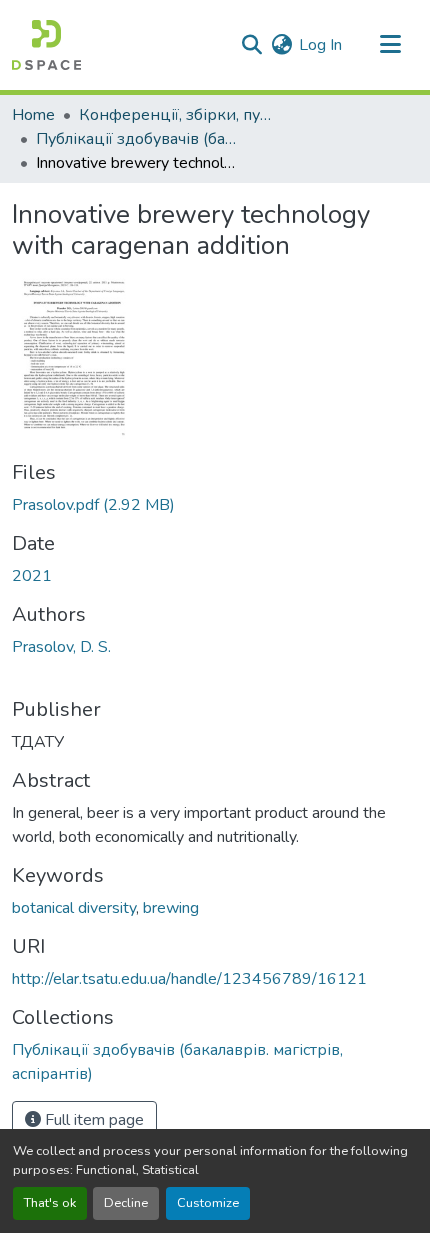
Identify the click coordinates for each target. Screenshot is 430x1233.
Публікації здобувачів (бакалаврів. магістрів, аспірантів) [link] (136, 139)
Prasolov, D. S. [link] (61, 647)
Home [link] (33, 115)
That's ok (50, 1203)
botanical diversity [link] (74, 908)
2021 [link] (32, 576)
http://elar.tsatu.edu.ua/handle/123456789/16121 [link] (189, 979)
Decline (126, 1203)
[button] (46, 45)
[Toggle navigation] (390, 45)
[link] (215, 505)
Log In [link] (320, 45)
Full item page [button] (92, 1120)
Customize (208, 1203)
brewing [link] (171, 908)
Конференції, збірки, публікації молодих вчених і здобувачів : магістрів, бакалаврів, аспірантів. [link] (179, 115)
